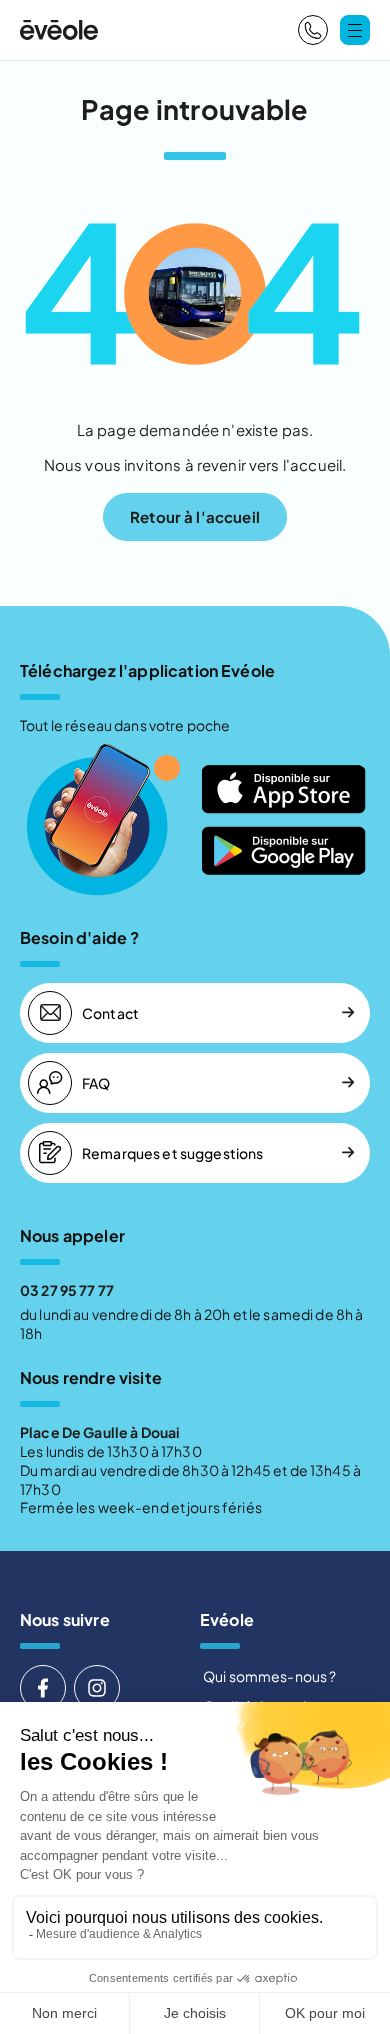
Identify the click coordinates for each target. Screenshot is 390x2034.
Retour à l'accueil (195, 516)
